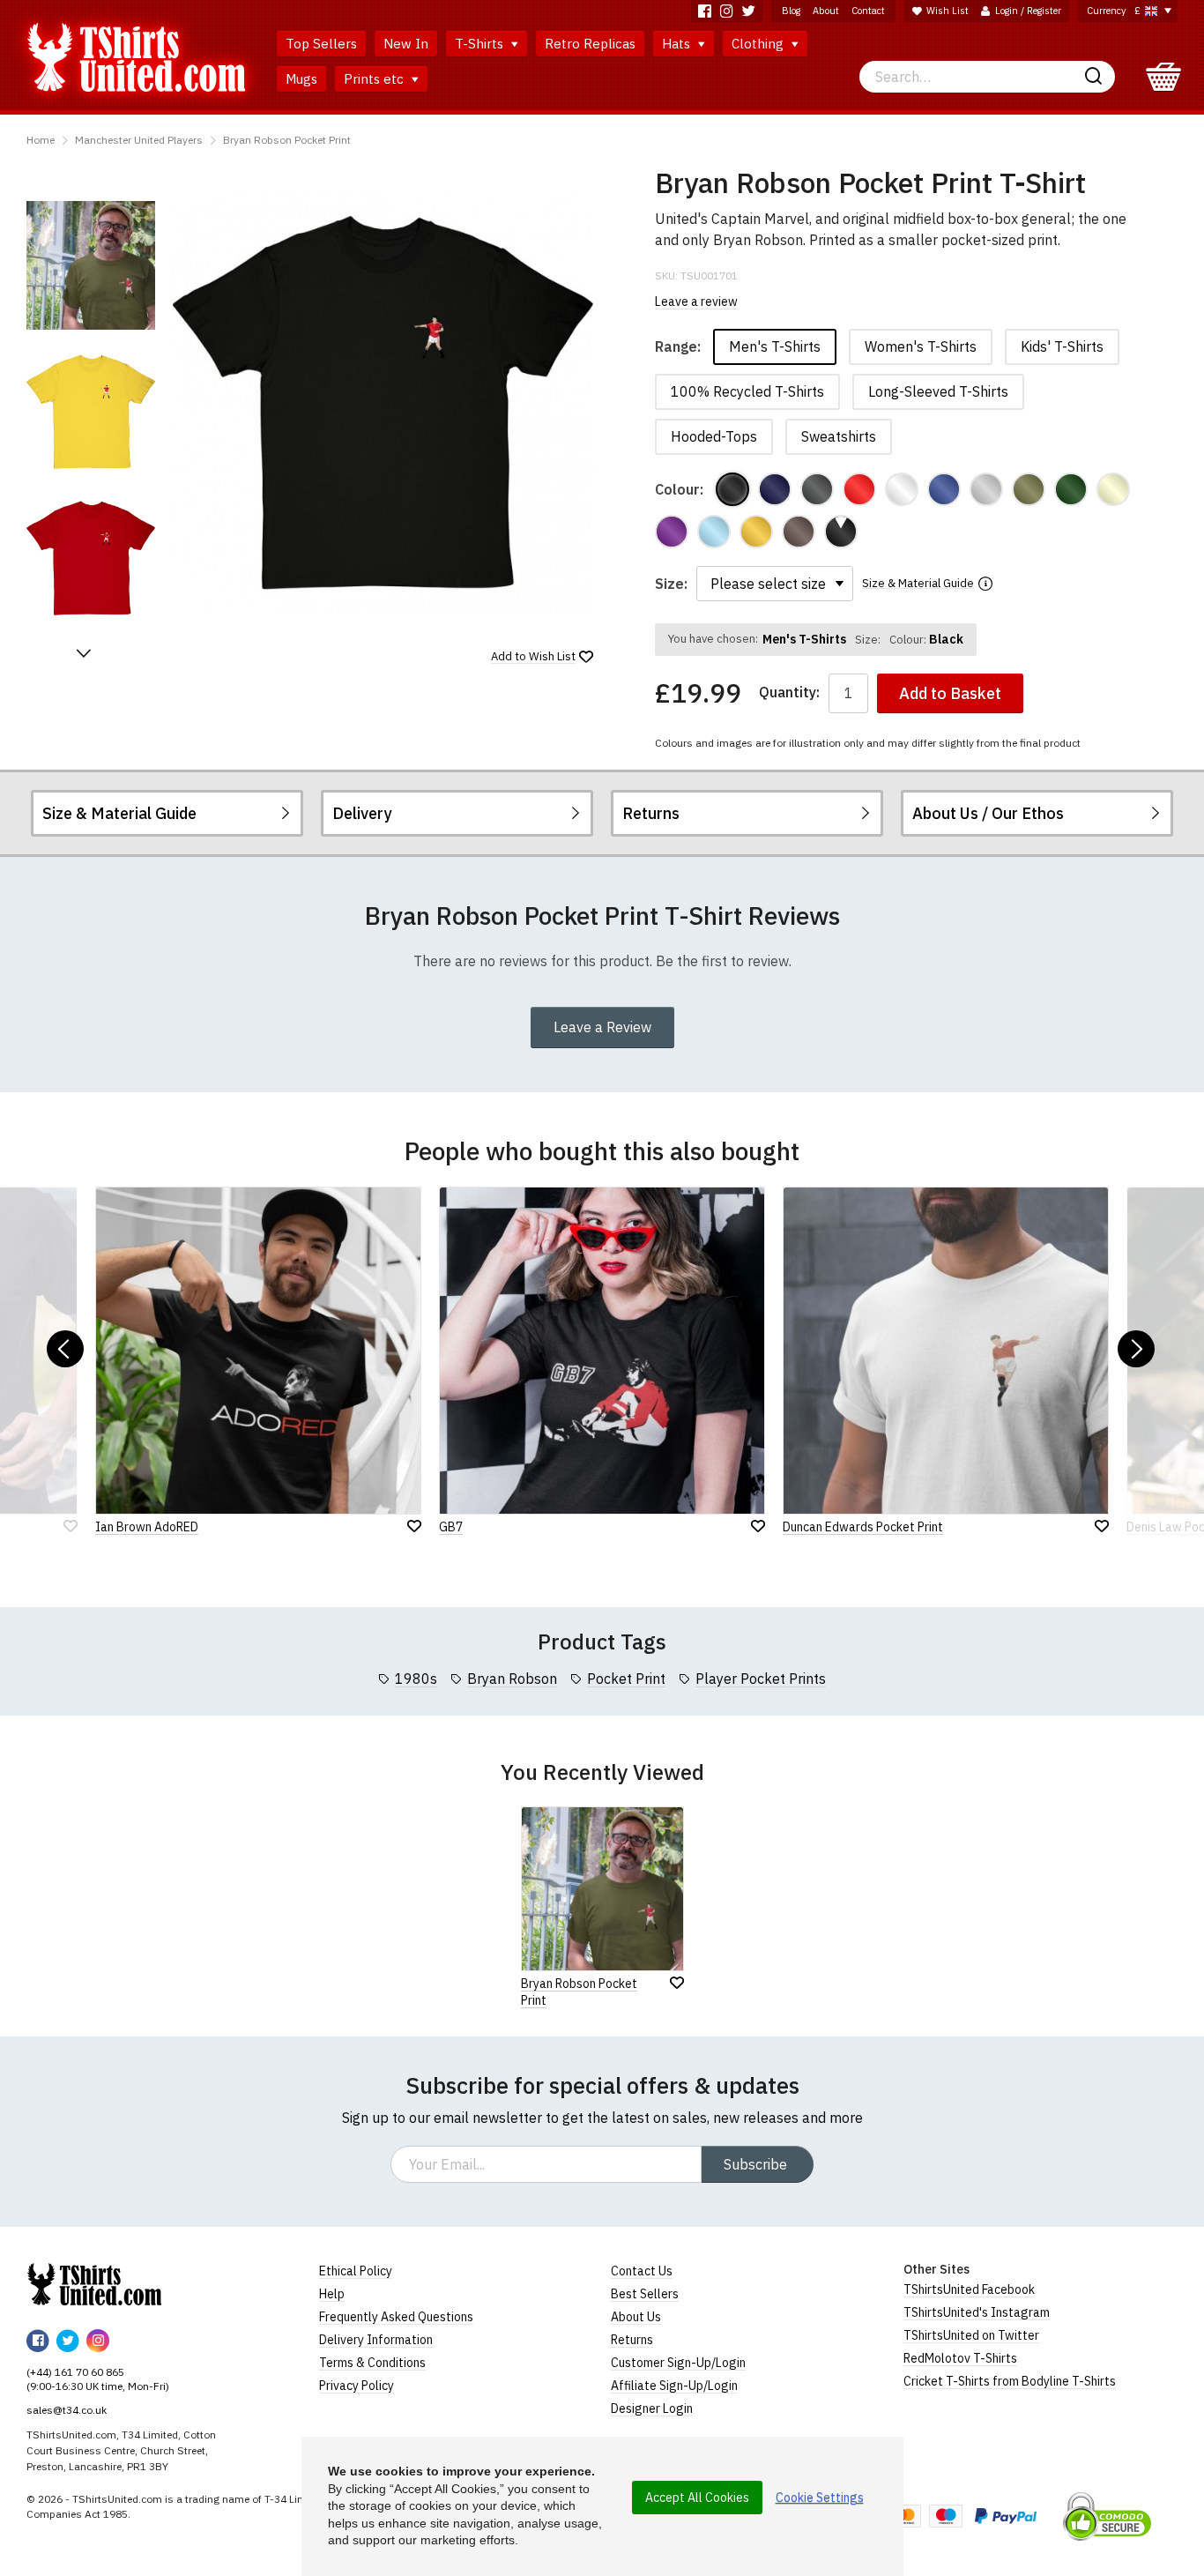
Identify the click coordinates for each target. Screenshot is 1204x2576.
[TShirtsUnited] (94, 2284)
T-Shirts (481, 44)
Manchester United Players (139, 140)
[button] (84, 653)
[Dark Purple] (672, 532)
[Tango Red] (859, 489)
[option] (91, 265)
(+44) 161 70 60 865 (75, 2372)
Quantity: (789, 692)
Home (41, 140)
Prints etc (375, 79)
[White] (902, 489)
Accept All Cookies (697, 2498)
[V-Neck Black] (841, 532)
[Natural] (1113, 489)
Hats (678, 44)
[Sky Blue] (714, 532)
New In (406, 44)
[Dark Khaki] (1029, 489)
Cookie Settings (820, 2498)
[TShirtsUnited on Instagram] (727, 11)
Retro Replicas (590, 44)
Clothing (759, 44)
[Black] (732, 489)
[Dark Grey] (817, 489)
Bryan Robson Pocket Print (287, 140)
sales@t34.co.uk (67, 2410)
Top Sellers (321, 44)
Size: (671, 584)
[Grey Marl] (986, 489)
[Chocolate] (799, 532)
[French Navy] (775, 489)
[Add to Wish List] (677, 1983)
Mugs (301, 79)
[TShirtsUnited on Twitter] (749, 11)
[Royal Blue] (944, 489)
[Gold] (756, 532)
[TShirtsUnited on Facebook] (705, 11)
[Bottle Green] (1071, 489)
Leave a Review (602, 1027)
